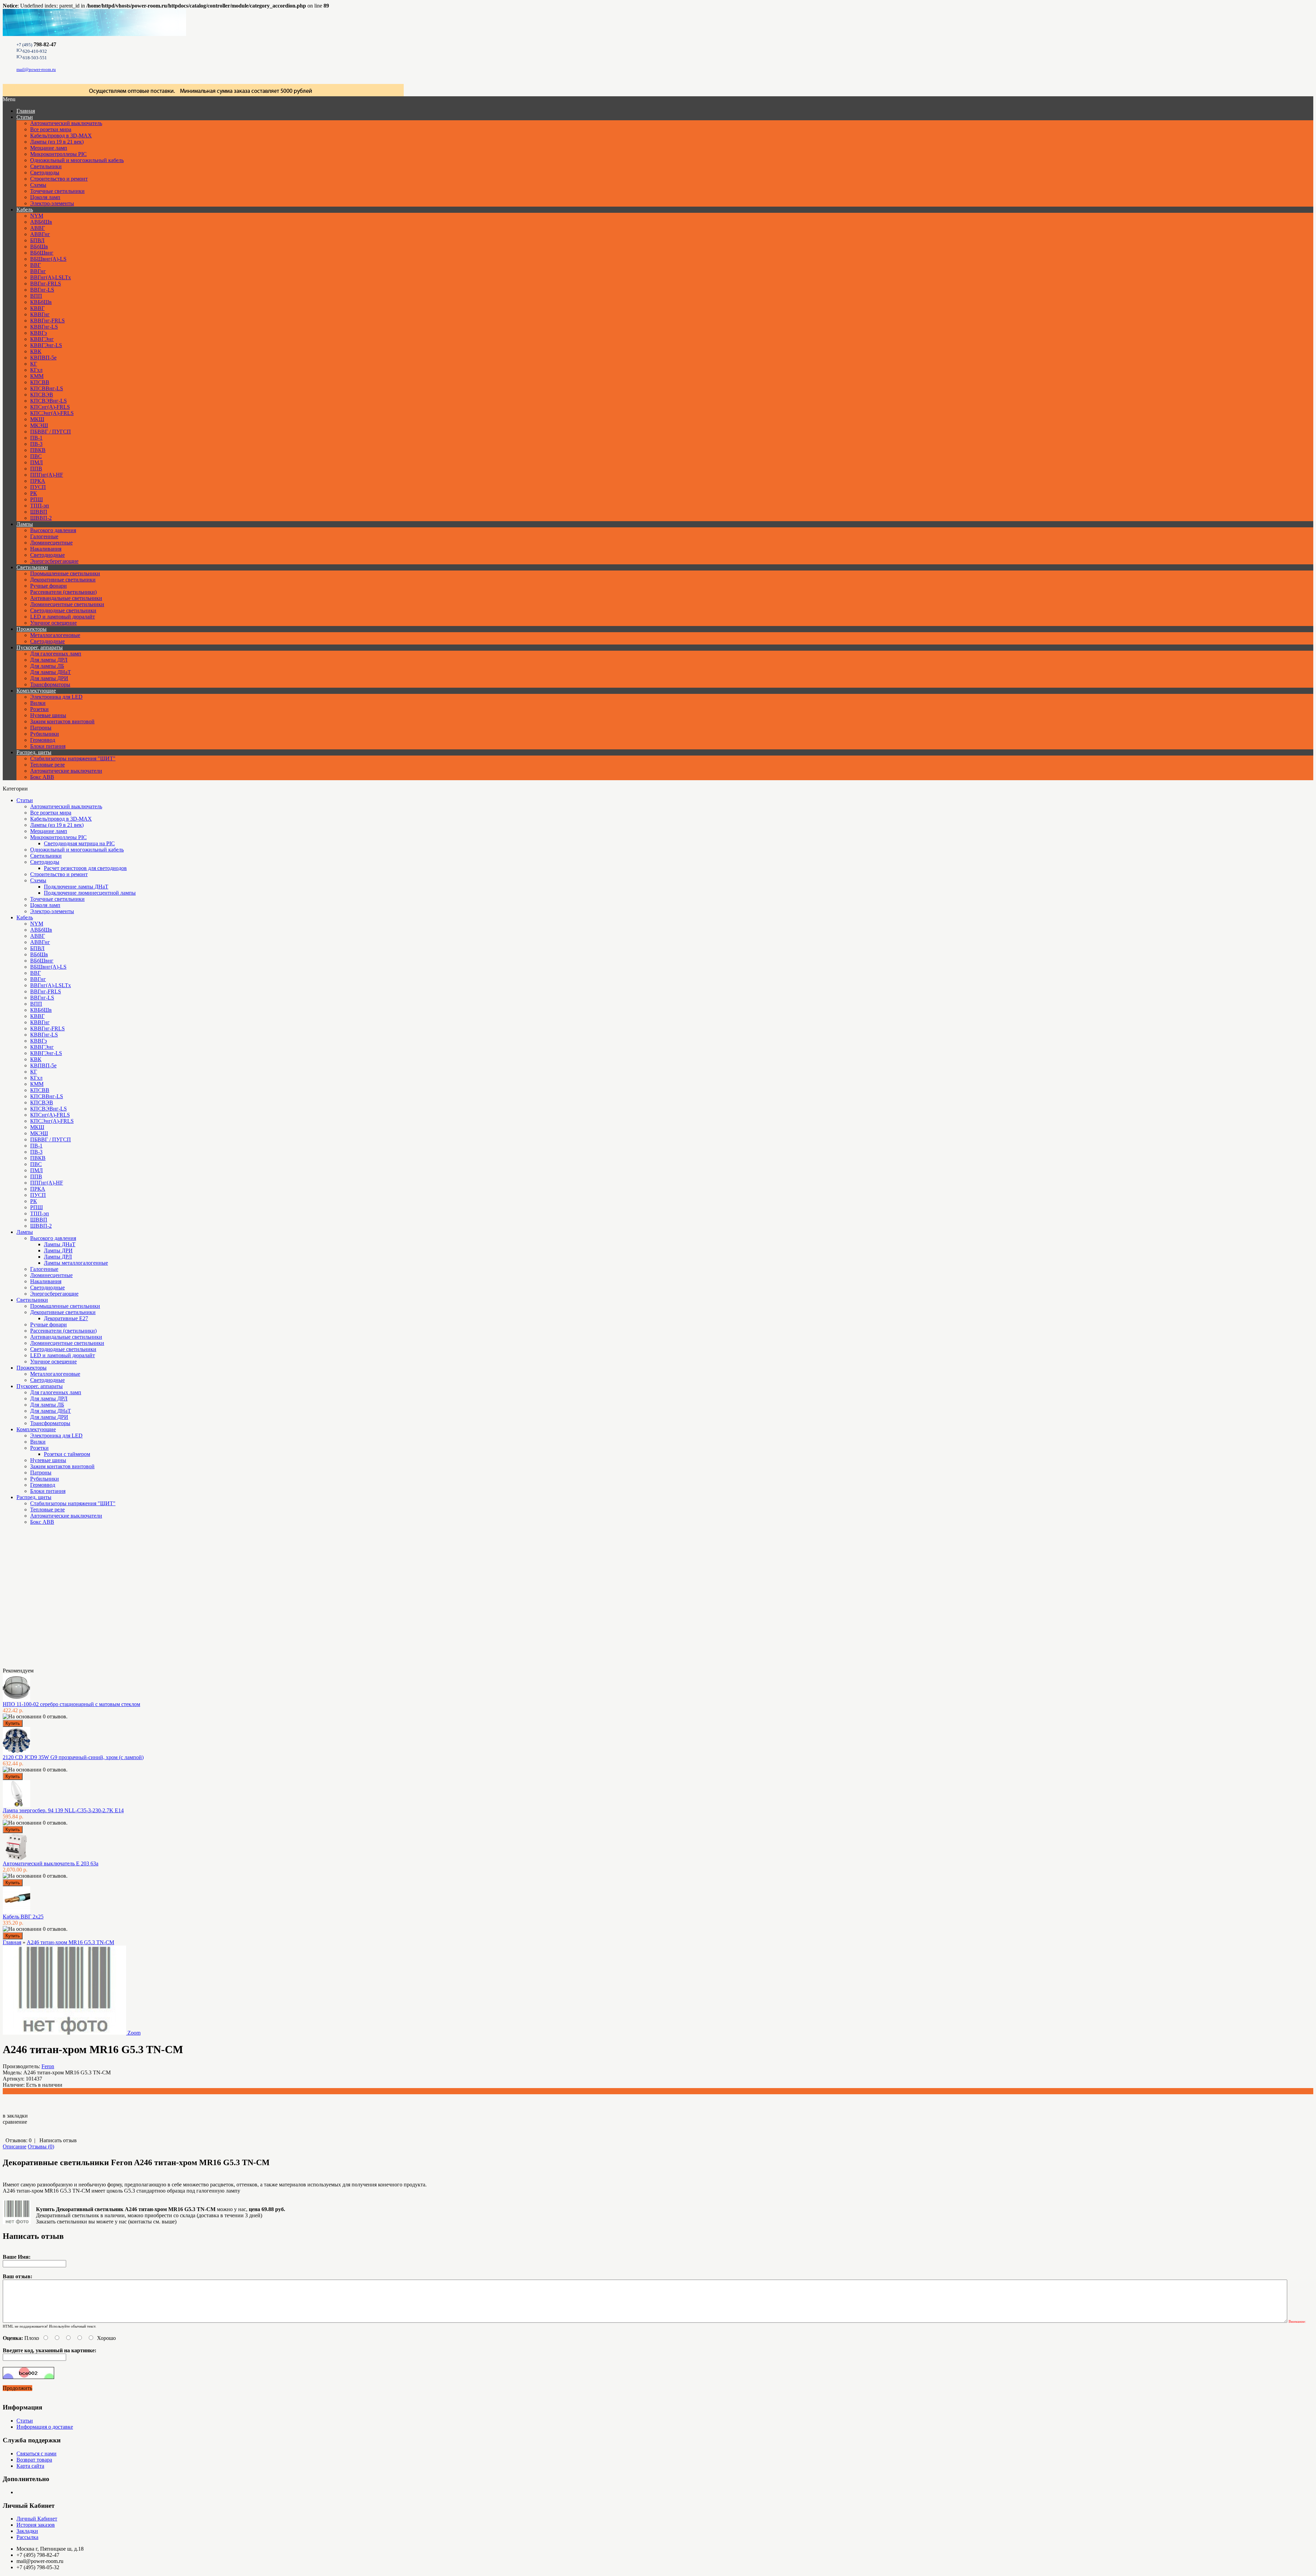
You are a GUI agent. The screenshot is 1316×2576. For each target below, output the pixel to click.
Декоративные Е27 (66, 1318)
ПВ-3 (36, 444)
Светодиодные (47, 555)
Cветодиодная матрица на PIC (79, 843)
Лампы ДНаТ (60, 1244)
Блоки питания (48, 746)
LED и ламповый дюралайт (63, 617)
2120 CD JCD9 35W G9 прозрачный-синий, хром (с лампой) (73, 1757)
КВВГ (37, 308)
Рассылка (27, 2537)
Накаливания (46, 549)
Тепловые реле (47, 765)
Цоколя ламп (45, 197)
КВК (36, 351)
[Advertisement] (37, 1599)
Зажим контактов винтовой (62, 721)
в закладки (15, 2116)
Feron (48, 2066)
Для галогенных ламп (56, 654)
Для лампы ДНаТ (51, 672)
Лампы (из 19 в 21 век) (57, 142)
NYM (37, 216)
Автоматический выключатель (66, 123)
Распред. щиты (34, 752)
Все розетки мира (51, 129)
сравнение (15, 2122)
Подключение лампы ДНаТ (76, 887)
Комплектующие (36, 691)
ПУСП (38, 487)
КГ (34, 364)
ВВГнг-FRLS (46, 284)
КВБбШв (41, 302)
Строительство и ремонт (59, 179)
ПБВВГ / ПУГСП (51, 432)
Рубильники (45, 734)
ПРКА (38, 481)
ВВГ (35, 265)
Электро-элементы (52, 203)
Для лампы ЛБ (47, 666)
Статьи (25, 117)
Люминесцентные (51, 543)
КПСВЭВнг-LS (48, 401)
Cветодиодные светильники (63, 610)
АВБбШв (41, 222)
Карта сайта (30, 2466)
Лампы (25, 524)
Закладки (27, 2531)
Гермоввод (43, 740)
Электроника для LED (56, 697)
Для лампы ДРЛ (49, 660)
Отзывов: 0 (19, 2140)
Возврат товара (34, 2460)
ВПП (36, 296)
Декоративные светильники (63, 580)
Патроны (41, 728)
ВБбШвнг (42, 253)
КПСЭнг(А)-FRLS (52, 413)
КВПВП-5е (43, 358)
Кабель (25, 210)
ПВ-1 (36, 438)
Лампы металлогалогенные (76, 1263)
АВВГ (38, 228)
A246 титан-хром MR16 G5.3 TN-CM (70, 1942)
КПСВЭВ (42, 395)
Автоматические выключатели (66, 771)
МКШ (37, 419)
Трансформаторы (50, 684)
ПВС (36, 456)
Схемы (38, 185)
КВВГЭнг (42, 339)
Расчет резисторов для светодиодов (85, 868)
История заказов (36, 2525)
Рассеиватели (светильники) (63, 592)
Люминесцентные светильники (67, 604)
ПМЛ (36, 462)
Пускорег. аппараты (40, 647)
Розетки (39, 709)
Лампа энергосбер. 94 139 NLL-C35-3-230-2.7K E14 (63, 1810)
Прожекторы (32, 629)
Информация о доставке (45, 2427)
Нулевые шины (48, 715)
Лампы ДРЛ (58, 1257)
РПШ (36, 499)
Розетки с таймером (67, 1454)
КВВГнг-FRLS (47, 321)
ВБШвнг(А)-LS (48, 259)
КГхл (36, 370)
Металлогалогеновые (55, 635)
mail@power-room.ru (36, 69)
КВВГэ (39, 333)
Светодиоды (45, 173)
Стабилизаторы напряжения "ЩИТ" (73, 758)
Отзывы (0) (41, 2146)
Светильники (46, 166)
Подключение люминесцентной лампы (90, 893)
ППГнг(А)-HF (47, 475)
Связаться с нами (36, 2454)
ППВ (36, 469)
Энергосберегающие (54, 561)
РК (34, 493)
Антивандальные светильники (66, 598)
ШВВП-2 (41, 518)
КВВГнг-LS (44, 327)
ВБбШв (39, 247)
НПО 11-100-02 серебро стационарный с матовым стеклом (71, 1704)
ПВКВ (38, 450)
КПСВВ (40, 382)
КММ (37, 376)
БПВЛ (37, 240)
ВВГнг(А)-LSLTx (51, 277)
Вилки (38, 703)
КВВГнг (40, 314)
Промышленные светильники (65, 573)
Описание (15, 2146)
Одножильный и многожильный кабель (77, 160)
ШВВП (39, 512)
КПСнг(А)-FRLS (50, 407)
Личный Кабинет (37, 2519)
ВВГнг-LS (42, 290)
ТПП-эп (40, 506)
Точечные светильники (57, 191)
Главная (12, 1942)
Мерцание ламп (49, 148)
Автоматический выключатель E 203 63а (51, 1863)
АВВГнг (40, 234)
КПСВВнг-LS (47, 388)
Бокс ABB (42, 777)
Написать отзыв (58, 2140)
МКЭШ (39, 425)
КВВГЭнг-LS (46, 345)
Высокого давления (53, 530)
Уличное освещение (53, 623)
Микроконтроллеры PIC (58, 154)
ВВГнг (38, 271)
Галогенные (44, 536)
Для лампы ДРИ (49, 678)
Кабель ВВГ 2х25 (23, 1917)
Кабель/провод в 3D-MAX (61, 136)
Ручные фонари (48, 586)
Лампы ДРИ (58, 1250)
